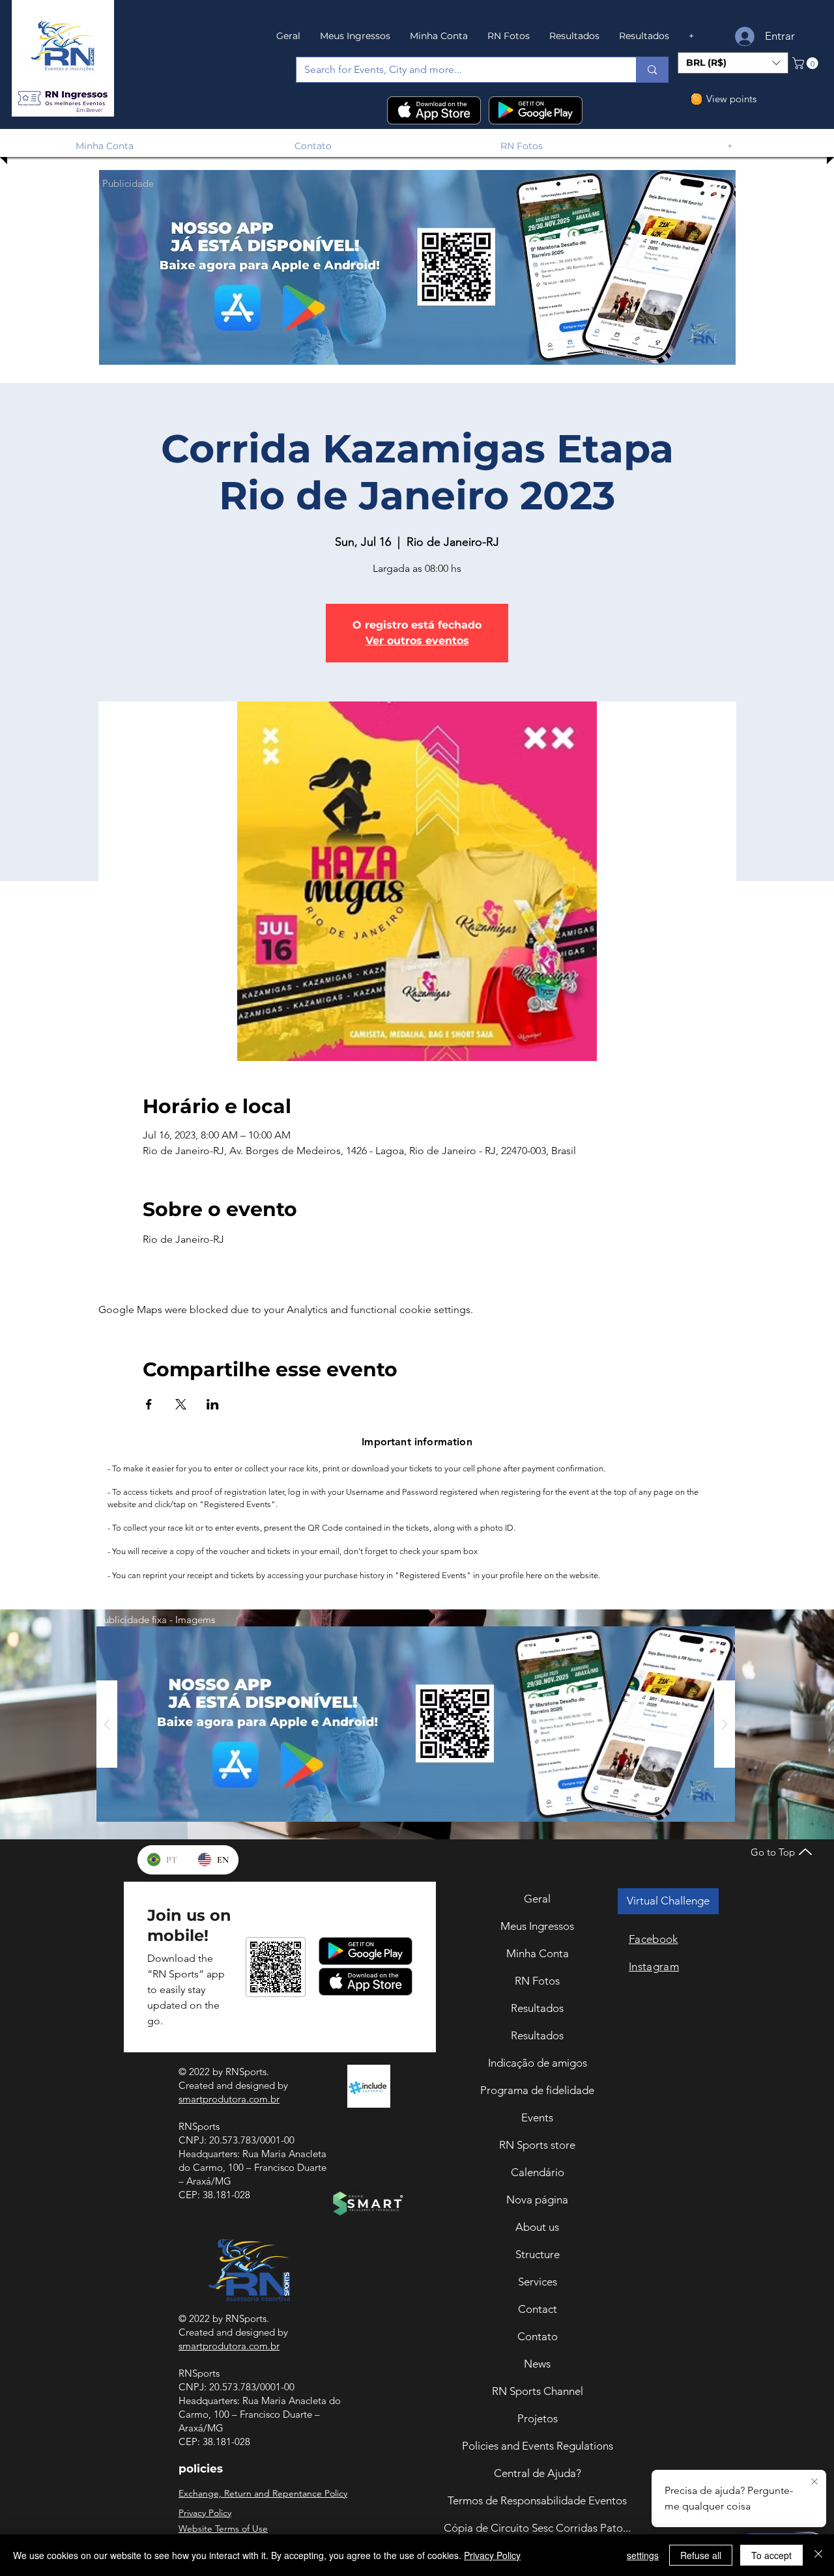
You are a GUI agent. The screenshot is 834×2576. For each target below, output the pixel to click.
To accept (771, 2555)
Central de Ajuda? (538, 2473)
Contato (538, 2336)
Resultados (537, 2008)
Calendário (538, 2172)
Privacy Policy (492, 2555)
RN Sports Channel (538, 2391)
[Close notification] (814, 2482)
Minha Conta (538, 1953)
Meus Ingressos (537, 1926)
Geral (537, 1899)
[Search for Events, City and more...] (652, 70)
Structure (538, 2254)
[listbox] (733, 63)
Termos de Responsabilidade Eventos (537, 2500)
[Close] (818, 2555)
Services (538, 2282)
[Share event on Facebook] (149, 1404)
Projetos (538, 2418)
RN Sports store (537, 2145)
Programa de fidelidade (537, 2090)
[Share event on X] (181, 1404)
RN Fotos (537, 1981)
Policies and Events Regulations (538, 2446)
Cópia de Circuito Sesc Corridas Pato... (537, 2528)
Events (537, 2117)
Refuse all (701, 2555)
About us (537, 2227)
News (537, 2364)
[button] (63, 99)
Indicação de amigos (538, 2063)
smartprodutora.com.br (229, 2099)
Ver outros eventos (417, 641)
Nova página (537, 2200)
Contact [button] (538, 2309)
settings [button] (643, 2555)
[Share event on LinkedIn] (213, 1404)
